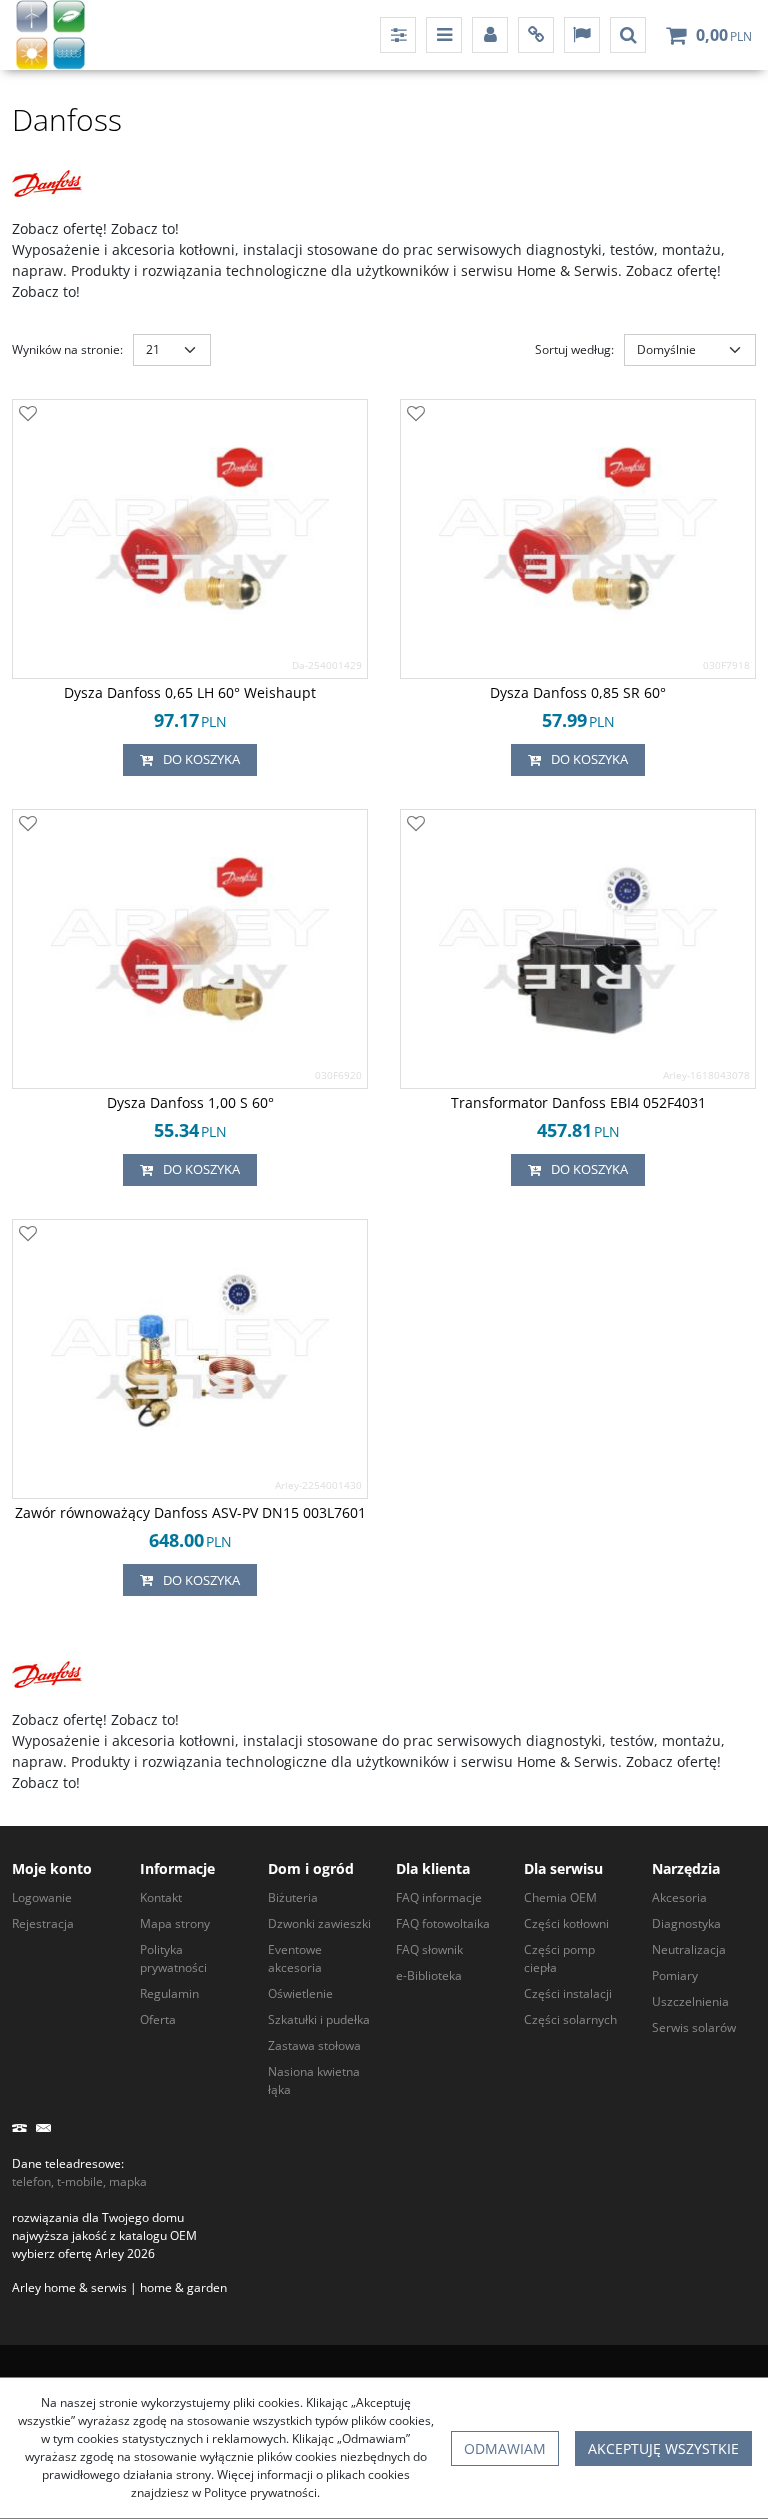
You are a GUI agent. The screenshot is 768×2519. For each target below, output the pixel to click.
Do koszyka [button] (201, 759)
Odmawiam (505, 2448)
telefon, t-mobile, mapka (79, 2181)
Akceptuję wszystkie (663, 2448)
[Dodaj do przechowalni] (28, 415)
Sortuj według (574, 349)
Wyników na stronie (67, 349)
